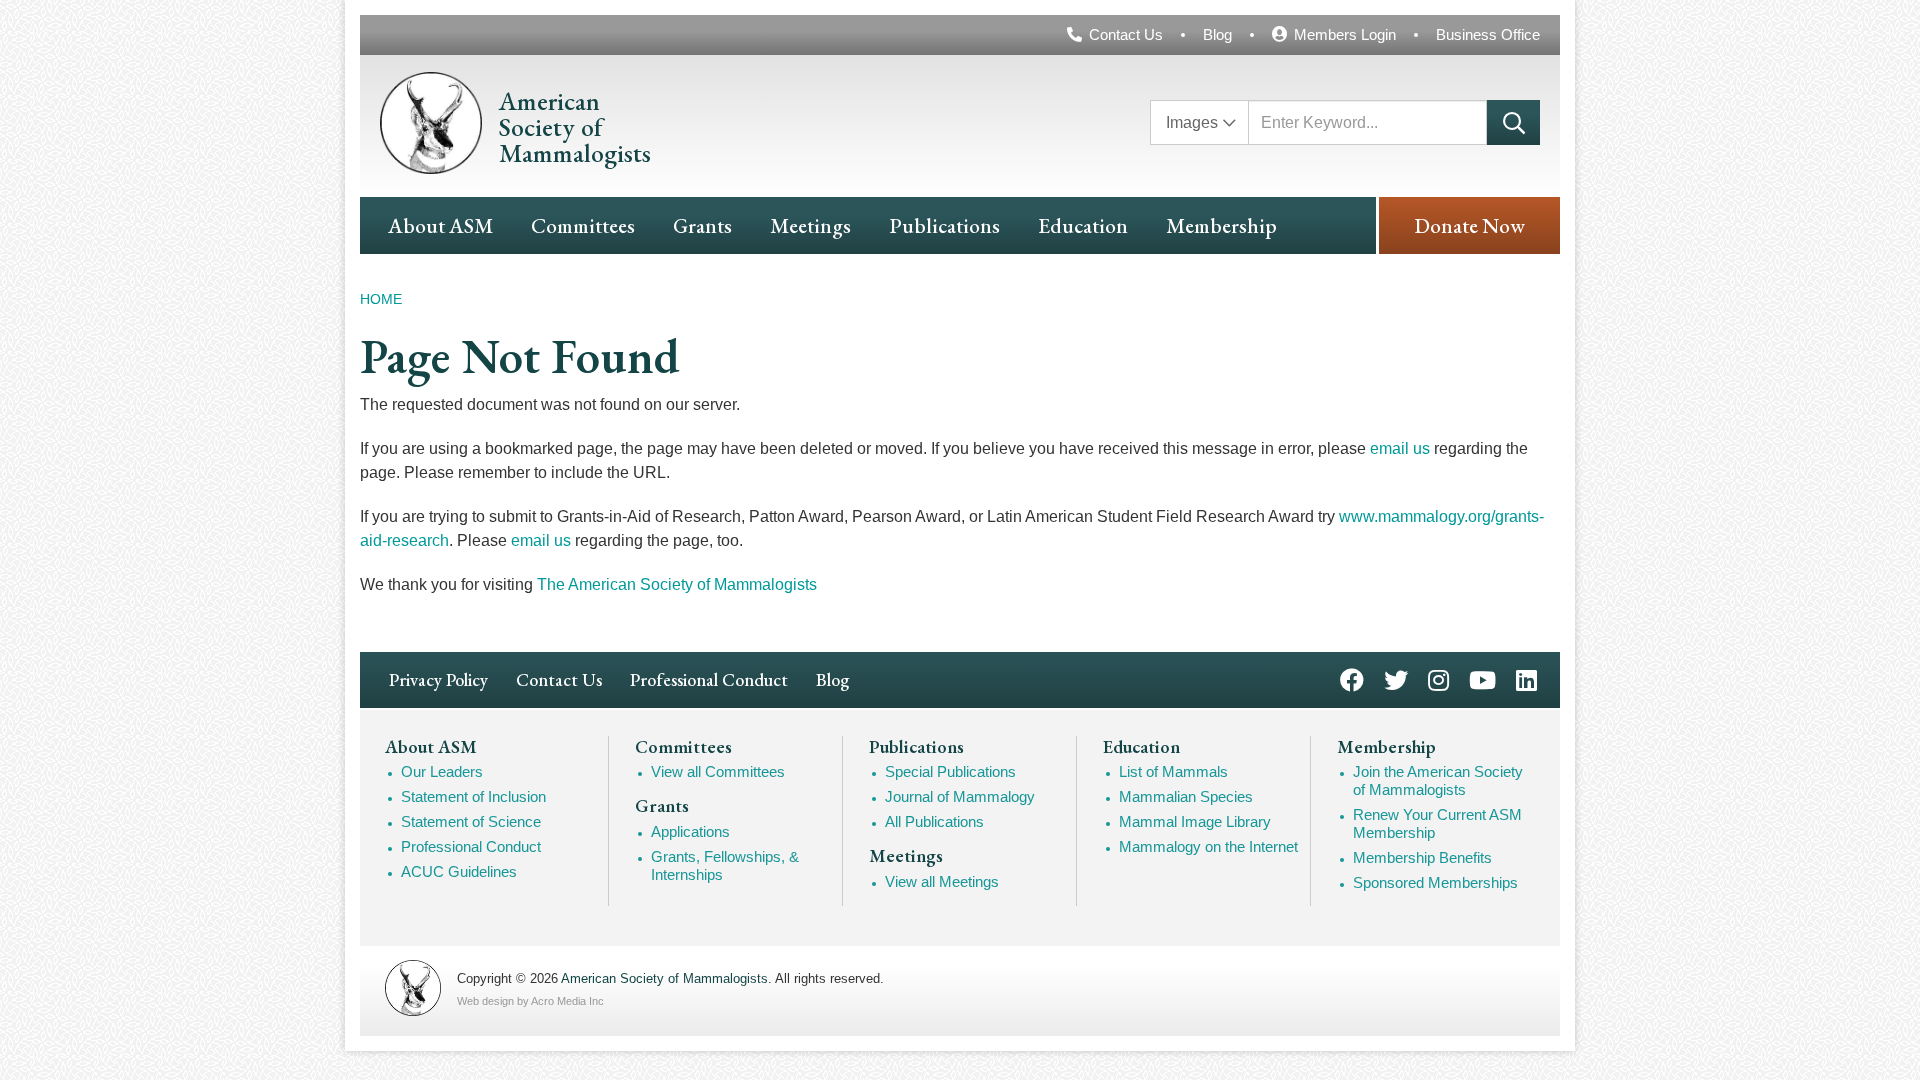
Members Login (1345, 34)
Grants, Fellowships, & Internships (725, 865)
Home (381, 299)
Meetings (810, 225)
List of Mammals (1173, 771)
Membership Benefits (1422, 857)
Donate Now (1469, 225)
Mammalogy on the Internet (1208, 846)
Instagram (1438, 678)
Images (1192, 122)
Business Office (1488, 34)
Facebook (1352, 678)
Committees (583, 225)
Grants (702, 225)
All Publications (934, 821)
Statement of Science (471, 821)
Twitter (1396, 678)
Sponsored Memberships (1435, 882)
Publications (944, 225)
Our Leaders (442, 771)
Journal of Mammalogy (960, 796)
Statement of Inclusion (473, 796)
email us (1400, 448)
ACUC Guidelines (459, 871)
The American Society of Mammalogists (677, 584)
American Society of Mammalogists (664, 978)
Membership (1221, 225)
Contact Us (1126, 34)
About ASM (440, 225)
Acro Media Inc (567, 1001)
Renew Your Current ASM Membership (1437, 823)
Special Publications (950, 771)
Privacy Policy (438, 679)
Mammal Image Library (1195, 821)
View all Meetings (942, 881)
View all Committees (718, 771)
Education (1083, 225)
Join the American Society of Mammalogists (1438, 780)
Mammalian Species (1186, 796)
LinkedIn (1526, 678)
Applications (690, 831)
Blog (1217, 34)
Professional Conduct (709, 679)
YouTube (1482, 678)
